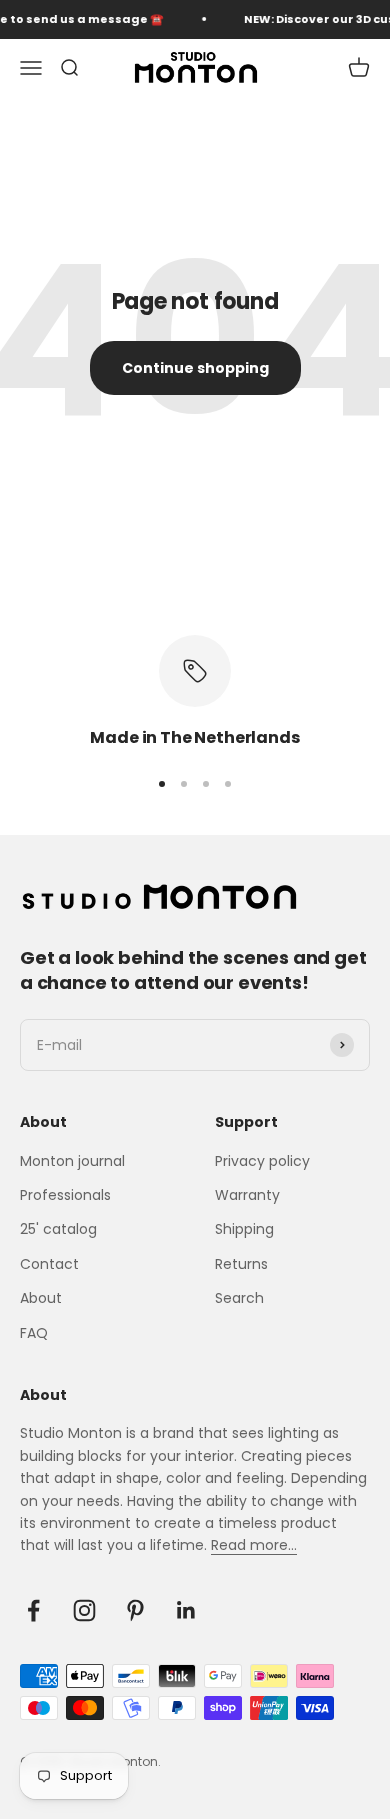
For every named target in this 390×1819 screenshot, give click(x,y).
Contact (49, 1264)
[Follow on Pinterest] (135, 1610)
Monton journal (72, 1161)
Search (239, 1298)
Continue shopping (195, 368)
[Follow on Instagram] (84, 1610)
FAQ (34, 1333)
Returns (241, 1264)
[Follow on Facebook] (33, 1610)
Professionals (65, 1195)
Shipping (244, 1229)
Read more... (254, 1545)
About (41, 1298)
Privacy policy (262, 1161)
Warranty (247, 1195)
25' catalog (58, 1229)
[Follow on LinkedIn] (186, 1610)
